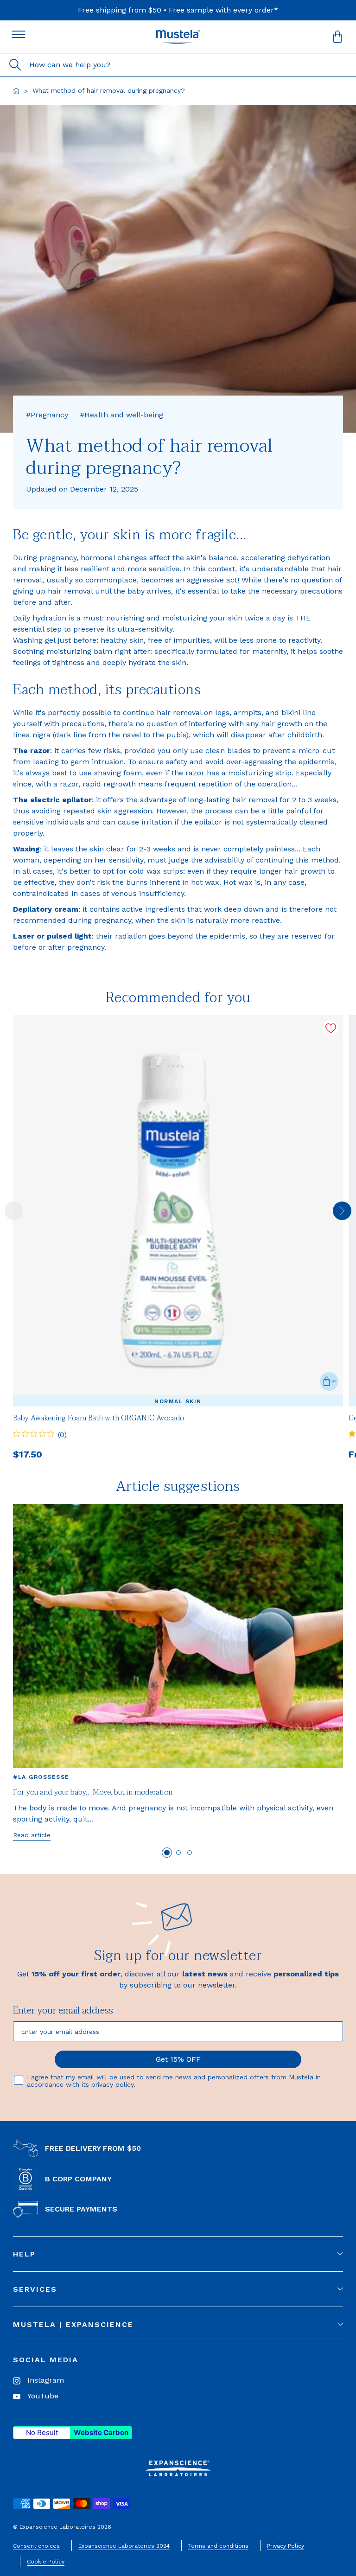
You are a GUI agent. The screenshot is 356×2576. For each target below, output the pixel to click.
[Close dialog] (348, 1214)
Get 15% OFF (267, 1339)
